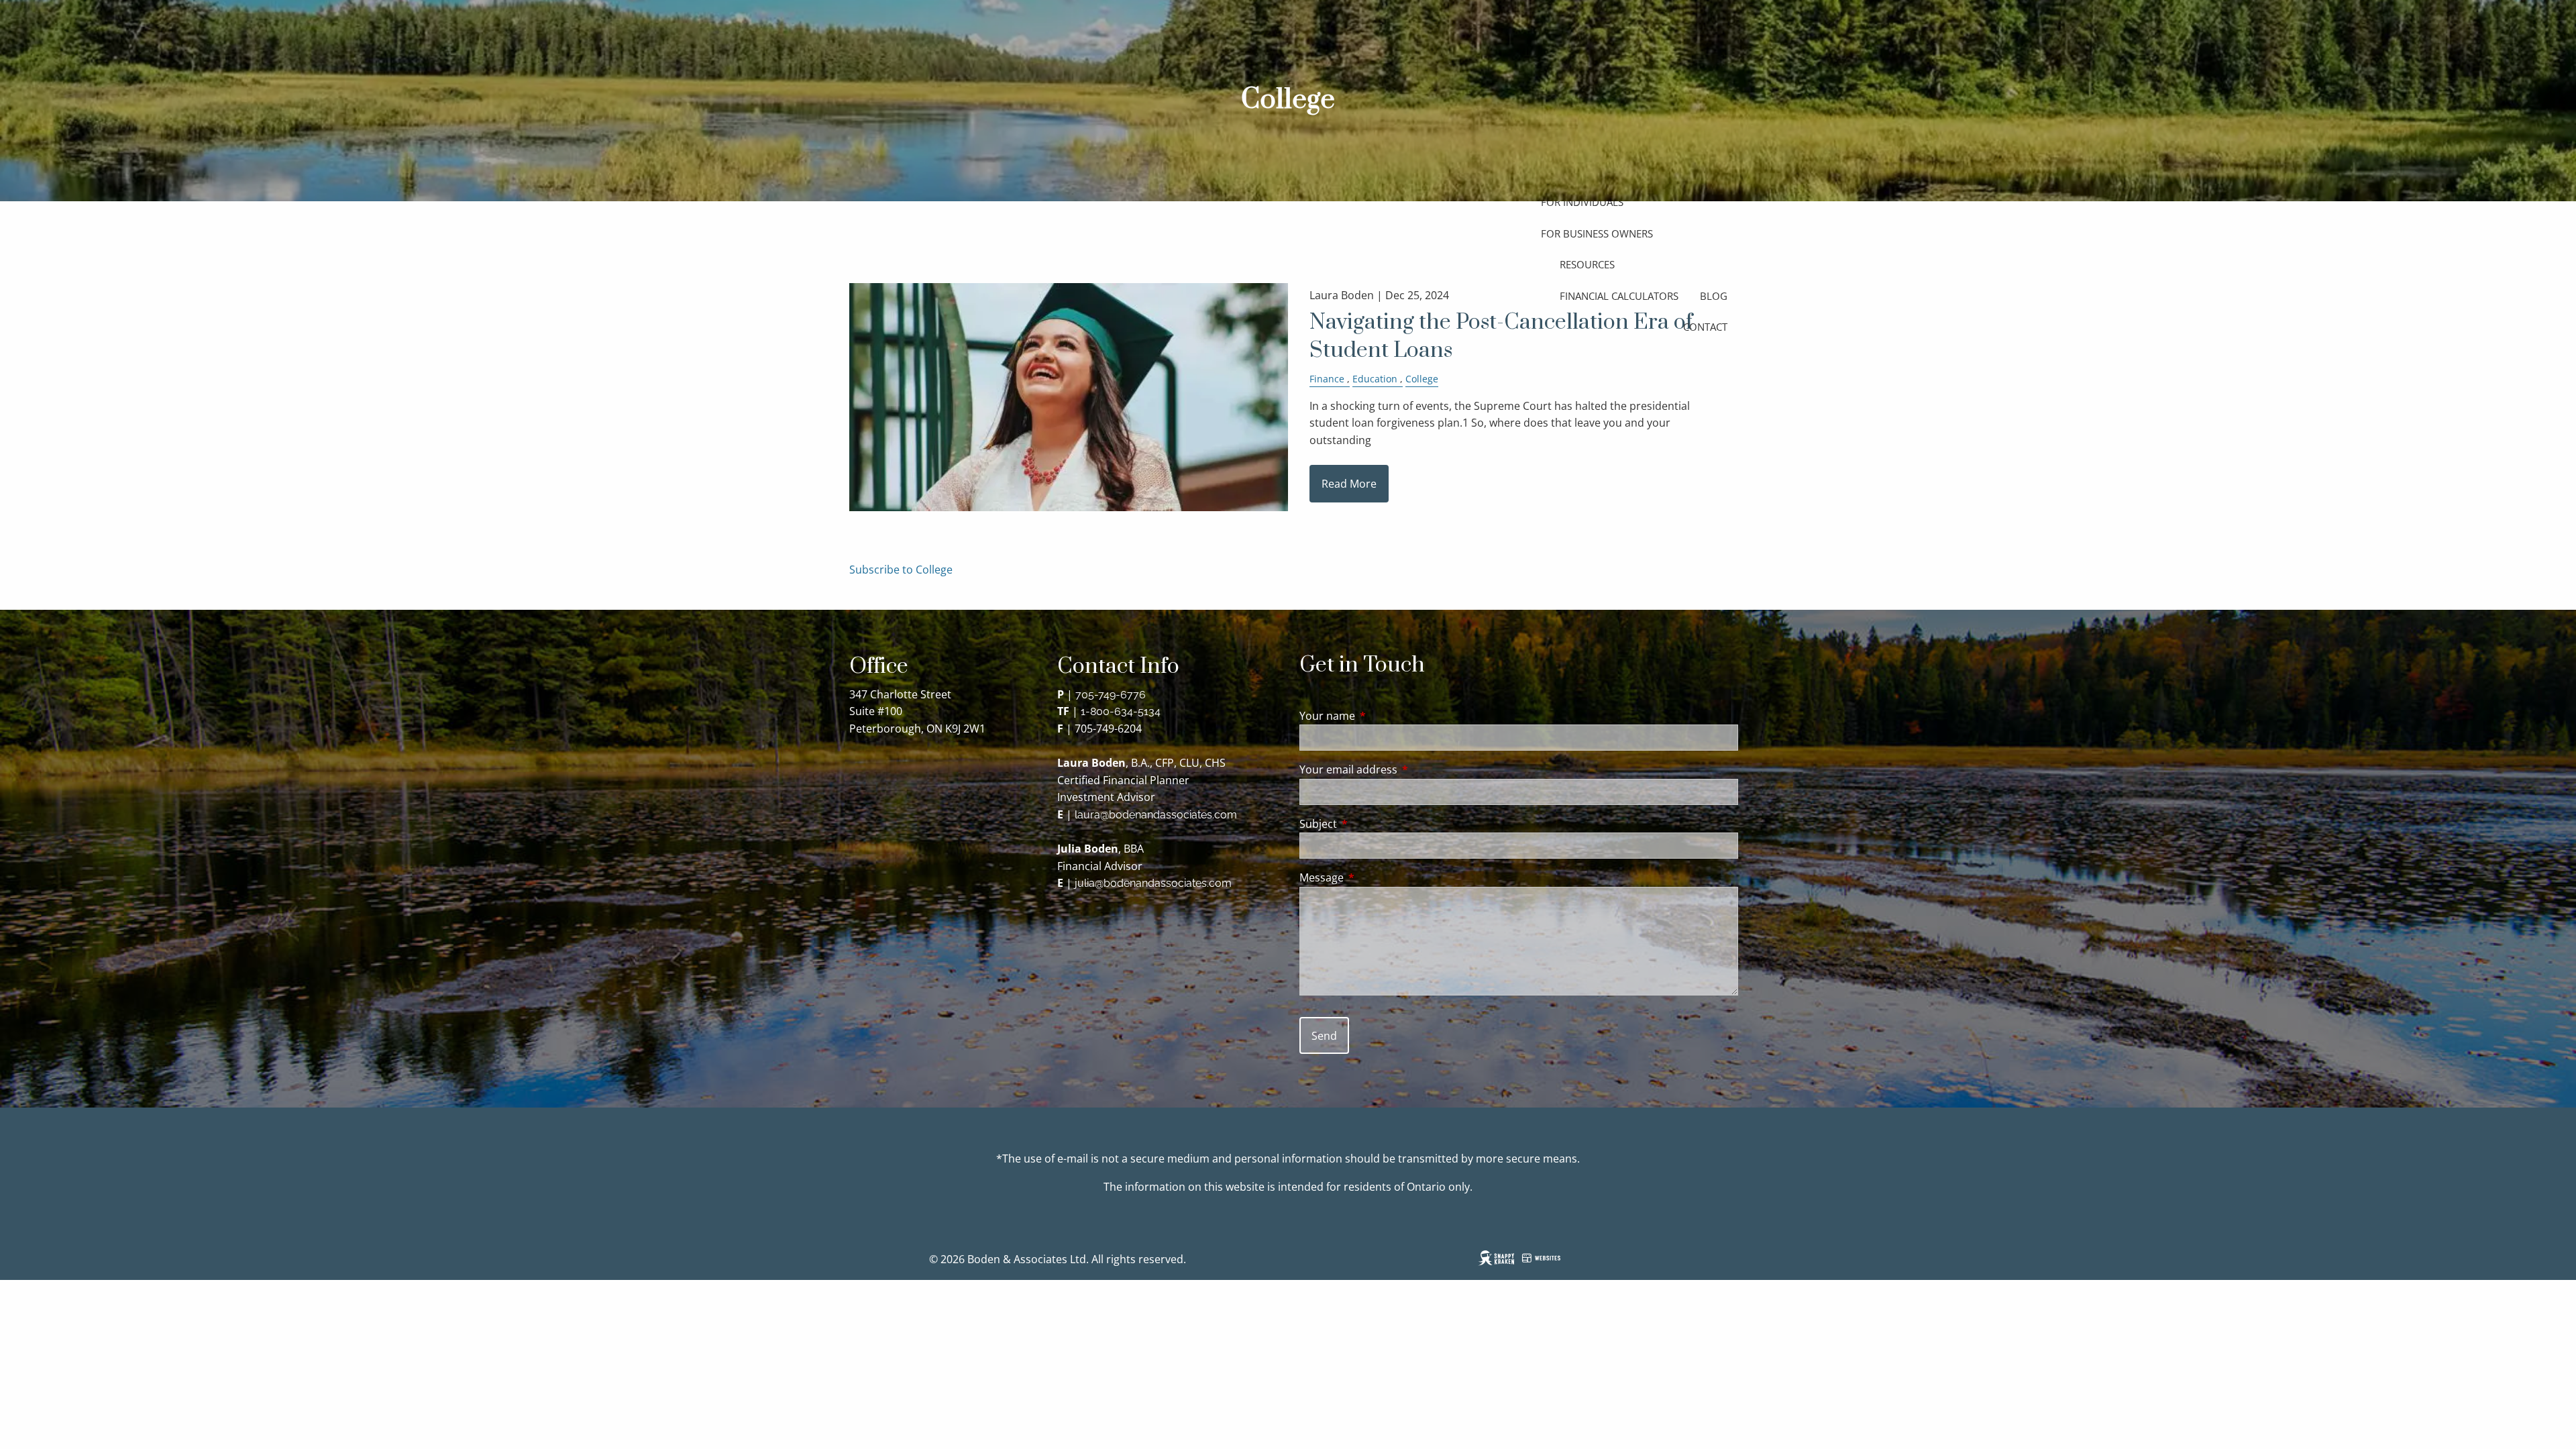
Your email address (1402, 769)
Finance (1327, 379)
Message (1376, 877)
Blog (1714, 296)
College (1422, 379)
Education (1375, 379)
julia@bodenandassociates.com (1153, 883)
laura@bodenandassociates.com (1156, 815)
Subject (1372, 824)
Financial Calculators (1619, 296)
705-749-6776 (1111, 695)
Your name (1381, 716)
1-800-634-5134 (1121, 711)
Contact (1705, 327)
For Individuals (1582, 202)
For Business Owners (1597, 233)
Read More (1349, 484)
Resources (1587, 264)
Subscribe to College (901, 570)
